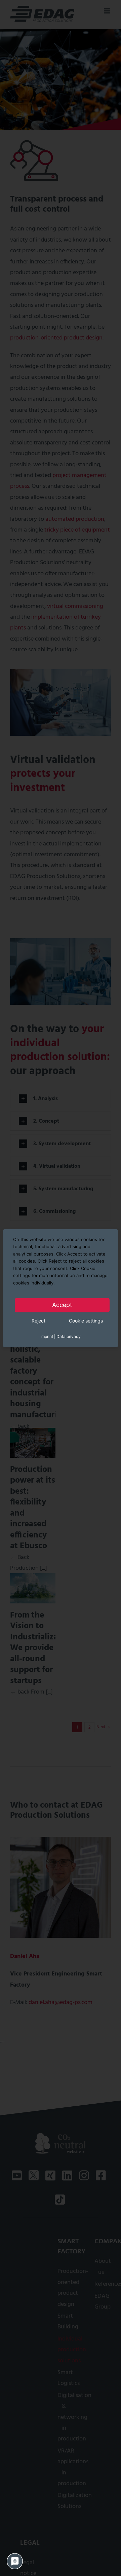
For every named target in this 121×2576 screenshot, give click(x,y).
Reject (38, 1321)
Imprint (47, 1336)
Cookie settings (86, 1321)
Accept (62, 1305)
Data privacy (69, 1336)
